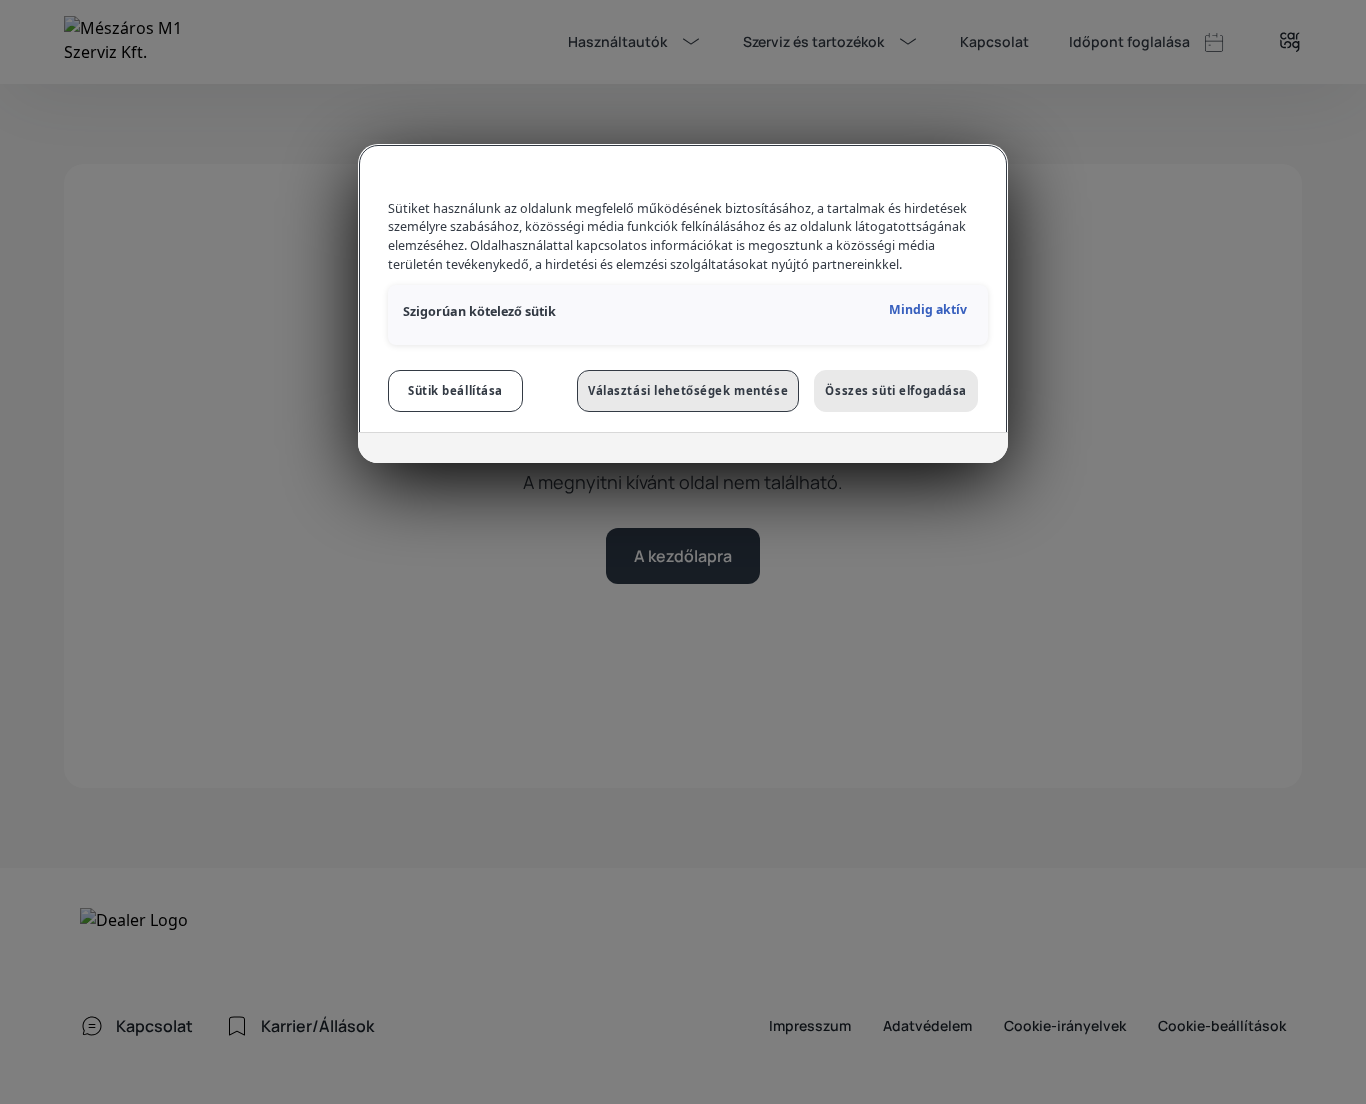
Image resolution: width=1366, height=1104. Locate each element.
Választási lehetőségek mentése (688, 390)
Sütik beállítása (455, 390)
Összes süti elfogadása (896, 390)
